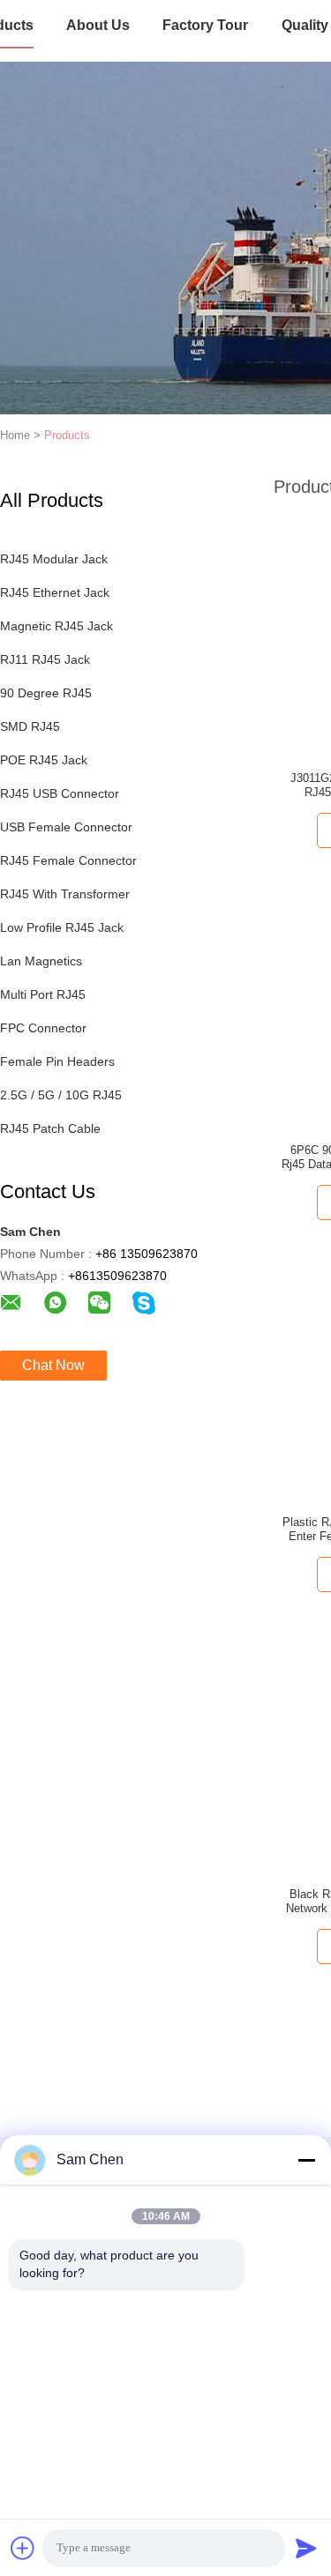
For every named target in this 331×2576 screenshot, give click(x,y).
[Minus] (306, 2160)
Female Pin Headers (57, 1061)
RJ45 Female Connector (68, 860)
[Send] (306, 2548)
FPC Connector (43, 1028)
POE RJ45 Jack (44, 760)
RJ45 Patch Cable (50, 1128)
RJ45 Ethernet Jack (55, 592)
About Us (98, 25)
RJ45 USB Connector (60, 793)
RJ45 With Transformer (65, 894)
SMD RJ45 (30, 726)
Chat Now (53, 1365)
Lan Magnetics (41, 961)
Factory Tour (205, 25)
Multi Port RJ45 (43, 994)
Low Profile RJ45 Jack (62, 927)
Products (67, 435)
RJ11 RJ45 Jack (45, 659)
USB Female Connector (66, 827)
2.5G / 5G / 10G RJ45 (61, 1095)
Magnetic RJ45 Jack (56, 626)
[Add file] (23, 2548)
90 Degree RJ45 (46, 693)
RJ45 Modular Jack (54, 559)
